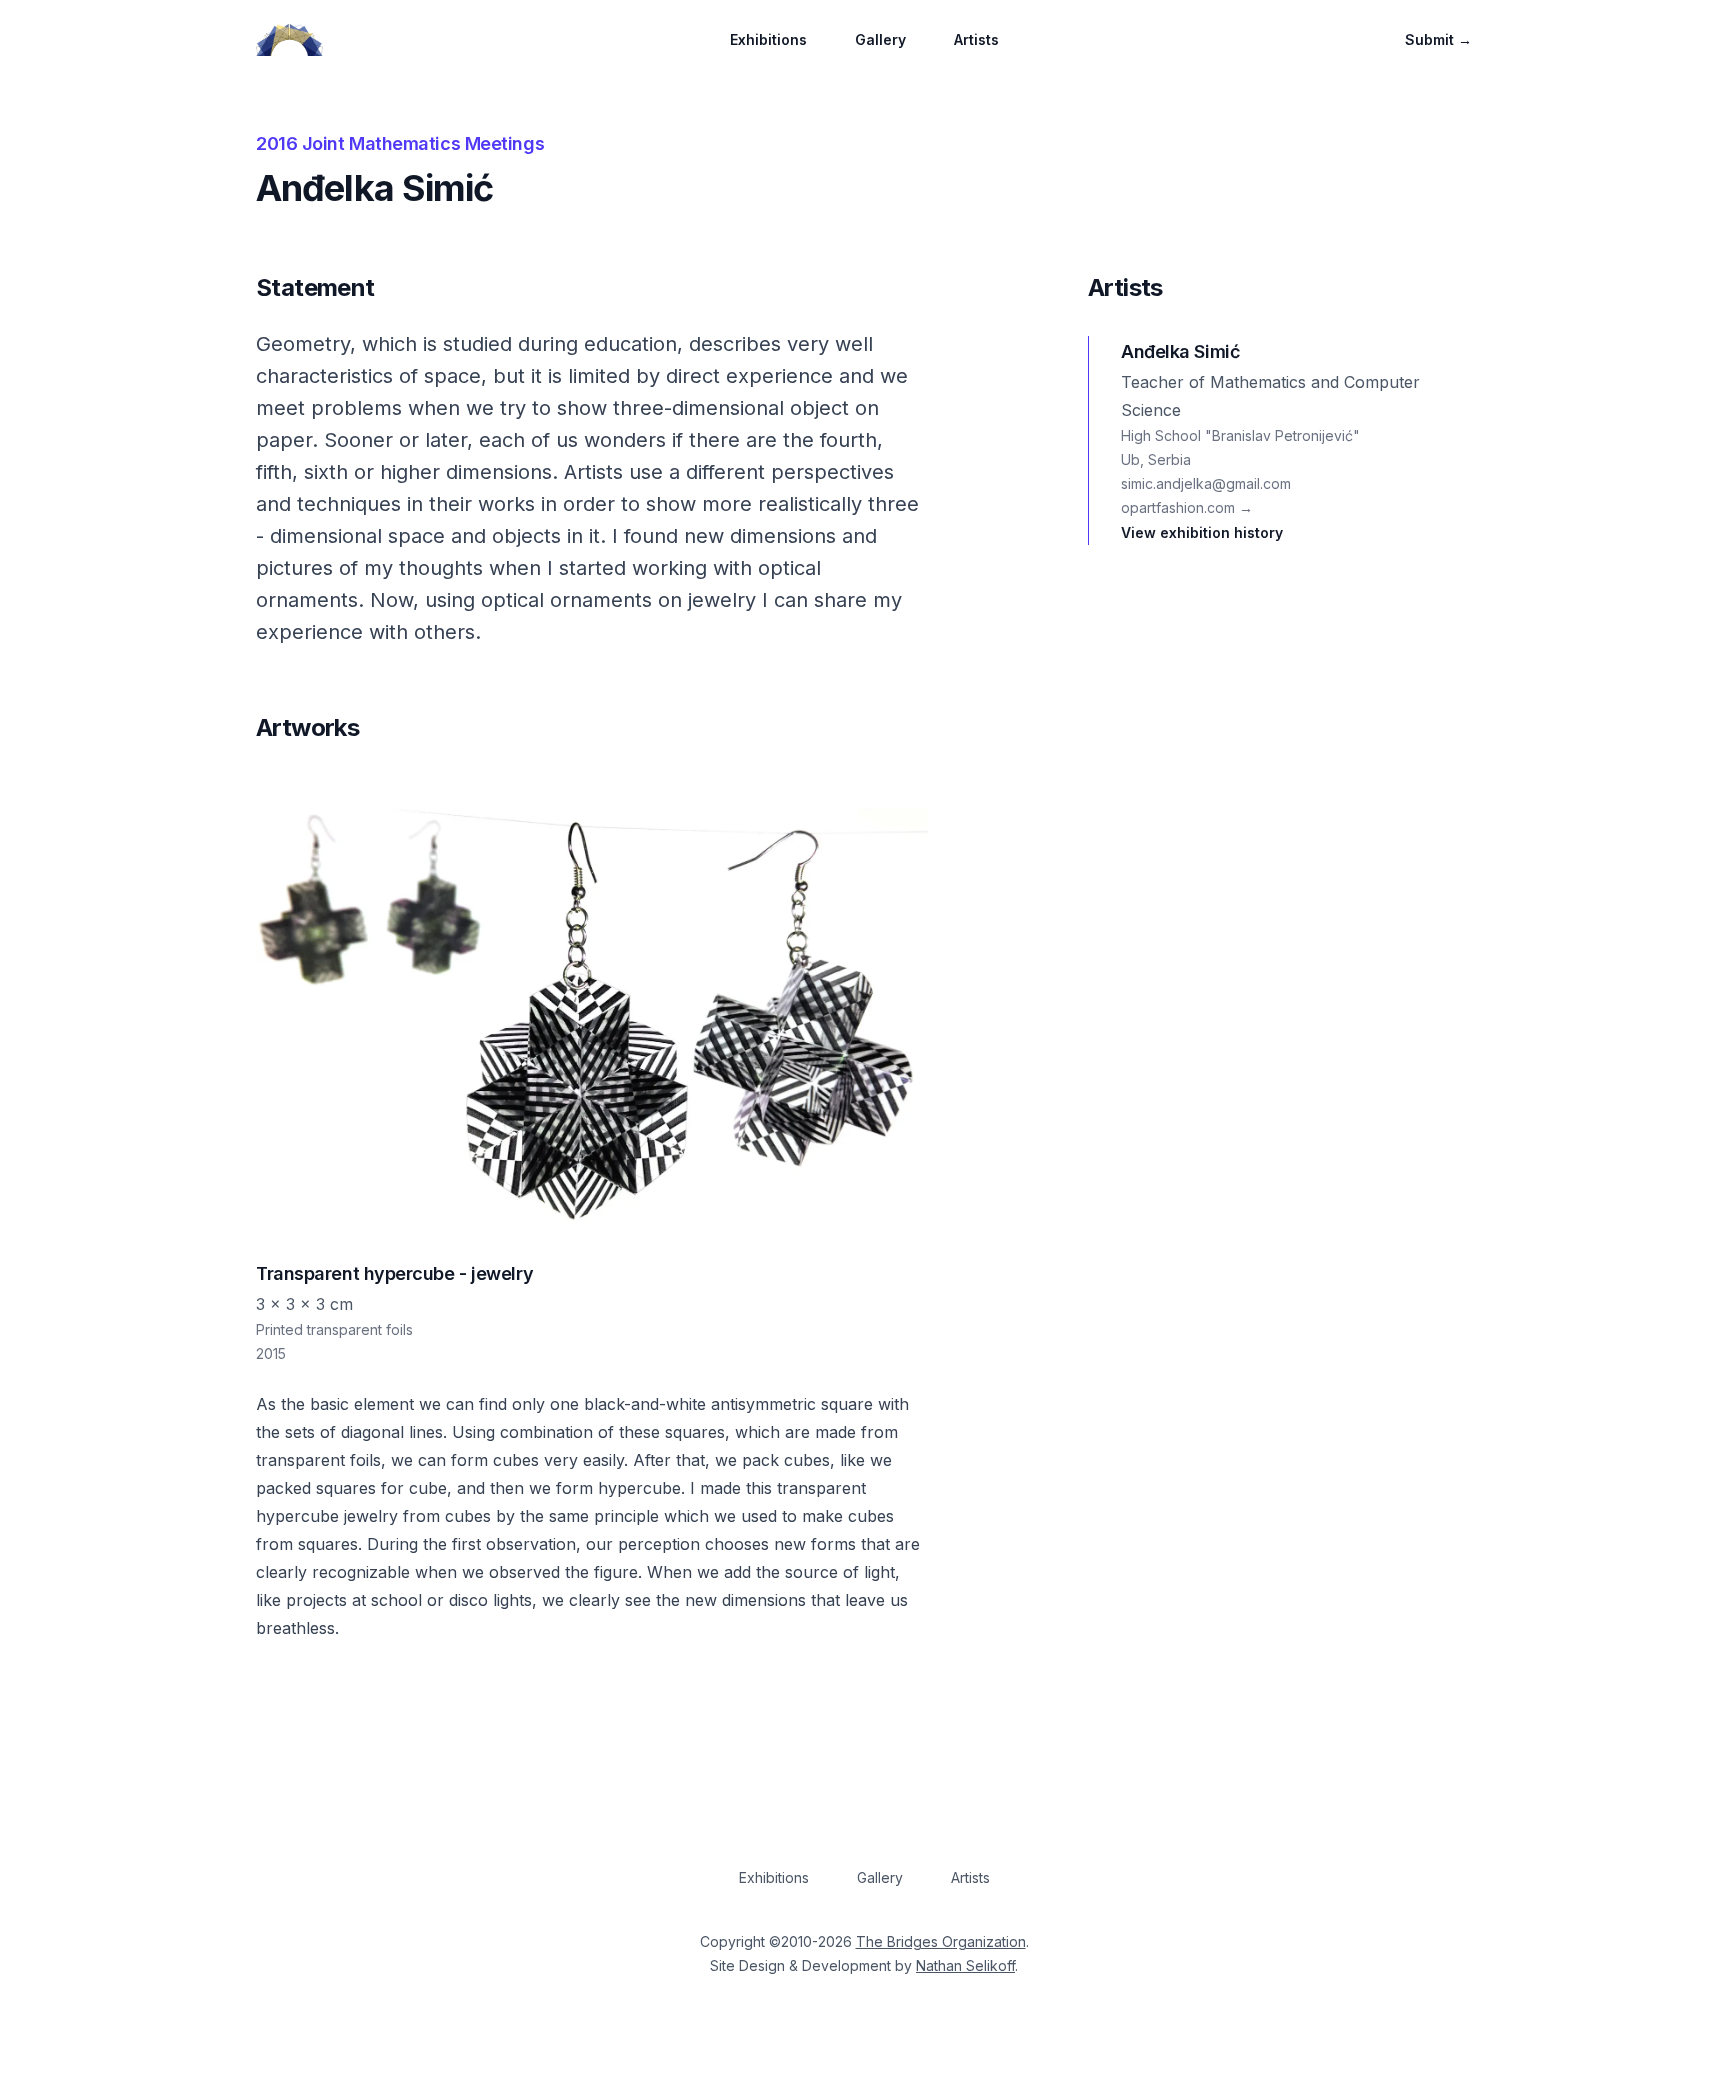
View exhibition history (1202, 532)
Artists (976, 39)
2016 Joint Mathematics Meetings (400, 143)
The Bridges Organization (941, 1941)
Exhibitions (768, 39)
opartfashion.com (1187, 507)
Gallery (880, 39)
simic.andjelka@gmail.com (1206, 483)
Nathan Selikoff (965, 1965)
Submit (1438, 39)
